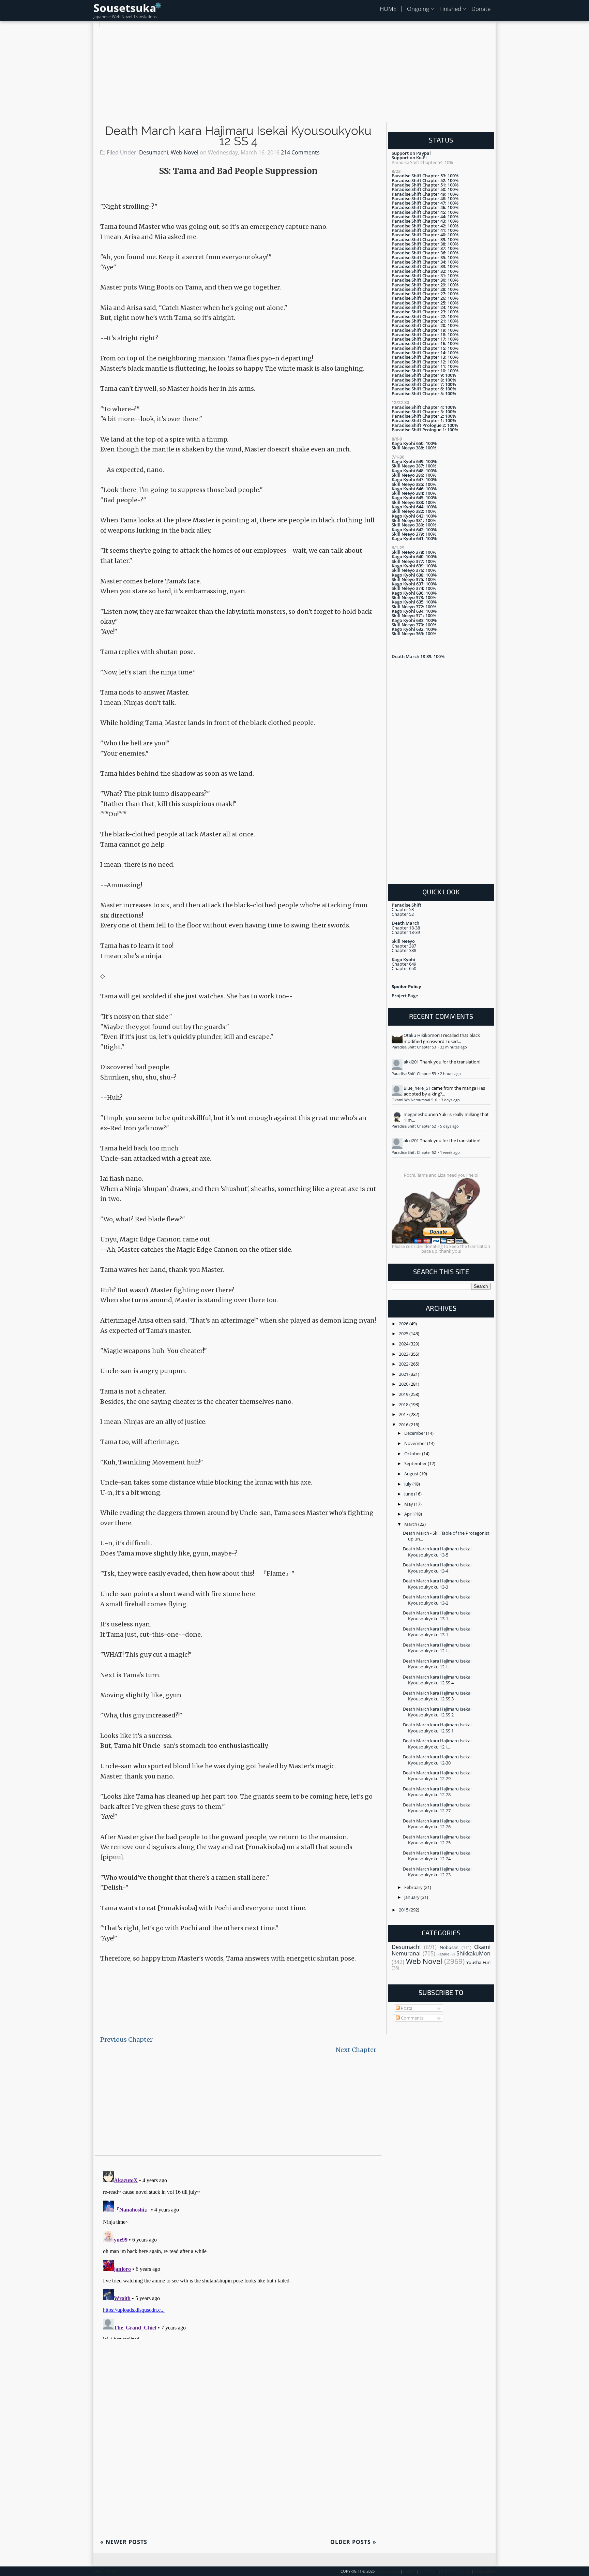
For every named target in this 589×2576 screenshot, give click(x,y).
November (416, 1443)
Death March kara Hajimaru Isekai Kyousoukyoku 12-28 (437, 1792)
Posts (406, 2008)
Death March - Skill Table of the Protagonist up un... (446, 1536)
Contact (428, 2571)
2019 (404, 1394)
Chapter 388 (404, 950)
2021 (404, 1374)
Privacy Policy (456, 2571)
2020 (404, 1384)
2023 (404, 1354)
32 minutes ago (454, 1047)
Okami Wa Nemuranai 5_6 (415, 1100)
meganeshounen (421, 1114)
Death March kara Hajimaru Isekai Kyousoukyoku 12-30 (437, 1760)
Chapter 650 (404, 968)
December (415, 1433)
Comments (412, 2018)
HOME (388, 9)
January (412, 1897)
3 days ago (450, 1100)
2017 (404, 1414)
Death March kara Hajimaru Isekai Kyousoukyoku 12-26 (437, 1824)
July (408, 1484)
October (413, 1454)
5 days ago (449, 1126)
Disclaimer (485, 2571)
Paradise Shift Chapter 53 (414, 1047)
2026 (404, 1324)
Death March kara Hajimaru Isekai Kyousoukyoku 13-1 (437, 1632)
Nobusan (449, 1947)
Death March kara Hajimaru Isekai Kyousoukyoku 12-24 (437, 1856)
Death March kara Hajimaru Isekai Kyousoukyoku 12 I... (437, 1648)
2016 (404, 1425)
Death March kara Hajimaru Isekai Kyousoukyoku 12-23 (437, 1872)
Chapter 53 (403, 909)
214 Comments (300, 152)
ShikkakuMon (473, 1953)
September (416, 1463)
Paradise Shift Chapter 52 (414, 1126)
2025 (404, 1334)
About (410, 2571)
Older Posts (353, 2542)
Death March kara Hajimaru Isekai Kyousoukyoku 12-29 (437, 1776)
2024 (404, 1344)
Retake (443, 1954)
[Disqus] (238, 2254)
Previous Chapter (126, 2039)
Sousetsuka (125, 8)
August (412, 1474)
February (414, 1887)
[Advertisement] (294, 75)
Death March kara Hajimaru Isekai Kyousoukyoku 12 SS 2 (437, 1712)
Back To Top (105, 2571)
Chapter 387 (404, 946)
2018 (404, 1404)
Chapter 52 (403, 914)
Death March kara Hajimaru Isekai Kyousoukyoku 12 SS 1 (437, 1728)
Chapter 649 (404, 964)
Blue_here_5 (416, 1088)
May (409, 1504)
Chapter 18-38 (406, 928)
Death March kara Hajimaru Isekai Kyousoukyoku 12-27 (437, 1808)
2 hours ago (450, 1074)
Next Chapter (356, 2050)
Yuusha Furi (478, 1962)
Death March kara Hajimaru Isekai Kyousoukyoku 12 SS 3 (437, 1696)
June (409, 1494)
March (411, 1524)
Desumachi (154, 152)
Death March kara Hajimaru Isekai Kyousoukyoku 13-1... (437, 1616)
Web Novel (185, 152)
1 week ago (450, 1152)
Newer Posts (124, 2542)
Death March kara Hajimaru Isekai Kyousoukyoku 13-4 (437, 1568)
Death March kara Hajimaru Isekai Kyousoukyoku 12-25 (437, 1840)
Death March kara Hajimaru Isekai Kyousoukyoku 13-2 (437, 1600)
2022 (404, 1364)
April (409, 1514)
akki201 (411, 1062)
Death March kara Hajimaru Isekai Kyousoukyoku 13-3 (437, 1584)
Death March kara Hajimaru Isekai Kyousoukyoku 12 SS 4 (238, 136)
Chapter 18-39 (406, 932)
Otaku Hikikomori (422, 1035)
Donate (481, 9)
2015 (404, 1910)
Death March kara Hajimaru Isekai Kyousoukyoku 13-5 (437, 1552)
